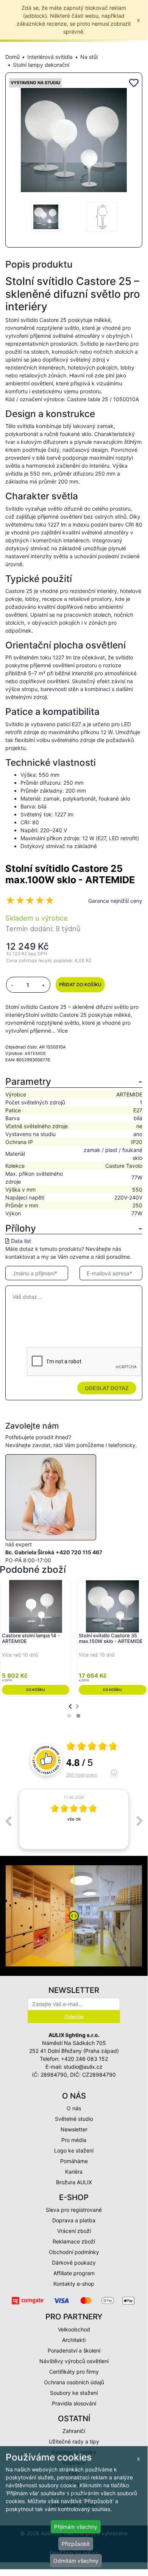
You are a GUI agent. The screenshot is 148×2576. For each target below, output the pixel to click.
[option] (74, 1819)
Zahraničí (74, 2431)
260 (82, 1775)
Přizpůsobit (76, 2544)
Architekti (74, 2340)
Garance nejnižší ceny (115, 901)
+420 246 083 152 (84, 2059)
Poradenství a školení (74, 2350)
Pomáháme (74, 2161)
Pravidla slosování (74, 2403)
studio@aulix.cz (83, 2067)
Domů (12, 57)
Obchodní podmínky (74, 2252)
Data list (21, 1241)
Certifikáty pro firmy (74, 2372)
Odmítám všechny (76, 2561)
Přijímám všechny (76, 2527)
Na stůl (89, 57)
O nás (74, 2108)
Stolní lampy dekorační (41, 65)
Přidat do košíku (80, 985)
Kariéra (74, 2172)
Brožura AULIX (74, 2182)
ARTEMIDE (35, 1053)
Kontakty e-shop (74, 2284)
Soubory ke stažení (74, 2393)
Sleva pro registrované (74, 2210)
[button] (69, 1716)
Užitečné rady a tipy (74, 2441)
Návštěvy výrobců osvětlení (74, 2361)
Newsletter (74, 2129)
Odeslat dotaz (107, 1388)
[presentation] (70, 1706)
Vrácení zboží (74, 2231)
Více (62, 1031)
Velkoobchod (74, 2329)
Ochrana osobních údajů (74, 2382)
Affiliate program (74, 2273)
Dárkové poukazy (74, 2263)
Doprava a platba (74, 2220)
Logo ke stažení (74, 2150)
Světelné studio (74, 2119)
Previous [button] (8, 1821)
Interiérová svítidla (50, 57)
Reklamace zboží (74, 2241)
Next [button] (140, 1821)
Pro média (74, 2140)
